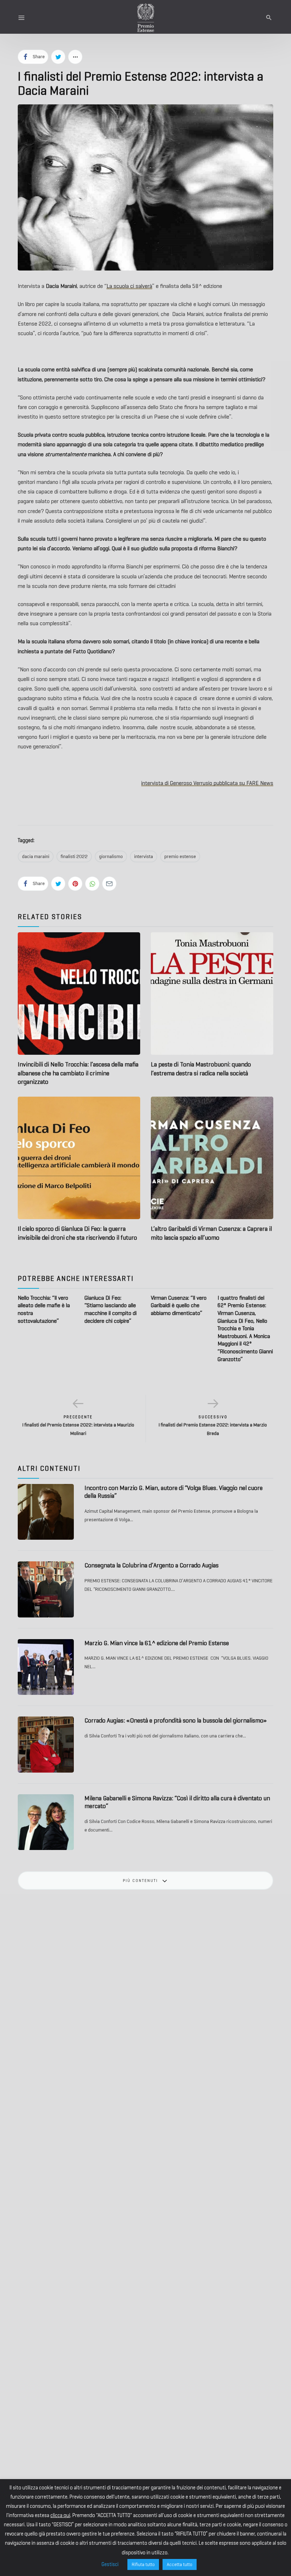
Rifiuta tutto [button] (143, 2564)
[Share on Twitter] (58, 57)
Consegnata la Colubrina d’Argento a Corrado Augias (152, 1565)
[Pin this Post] (75, 884)
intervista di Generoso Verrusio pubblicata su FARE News (207, 783)
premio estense (180, 856)
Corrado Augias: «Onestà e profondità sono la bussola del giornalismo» (176, 1720)
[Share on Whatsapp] (92, 884)
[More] (75, 57)
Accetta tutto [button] (180, 2564)
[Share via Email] (109, 884)
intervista (144, 856)
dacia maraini (36, 856)
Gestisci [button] (110, 2564)
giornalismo (111, 856)
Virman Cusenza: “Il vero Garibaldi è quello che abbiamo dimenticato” (179, 1305)
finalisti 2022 (74, 856)
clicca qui (60, 2515)
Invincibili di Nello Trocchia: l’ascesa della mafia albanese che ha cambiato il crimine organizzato (78, 1073)
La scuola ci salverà (129, 286)
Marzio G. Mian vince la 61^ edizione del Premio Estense (157, 1643)
